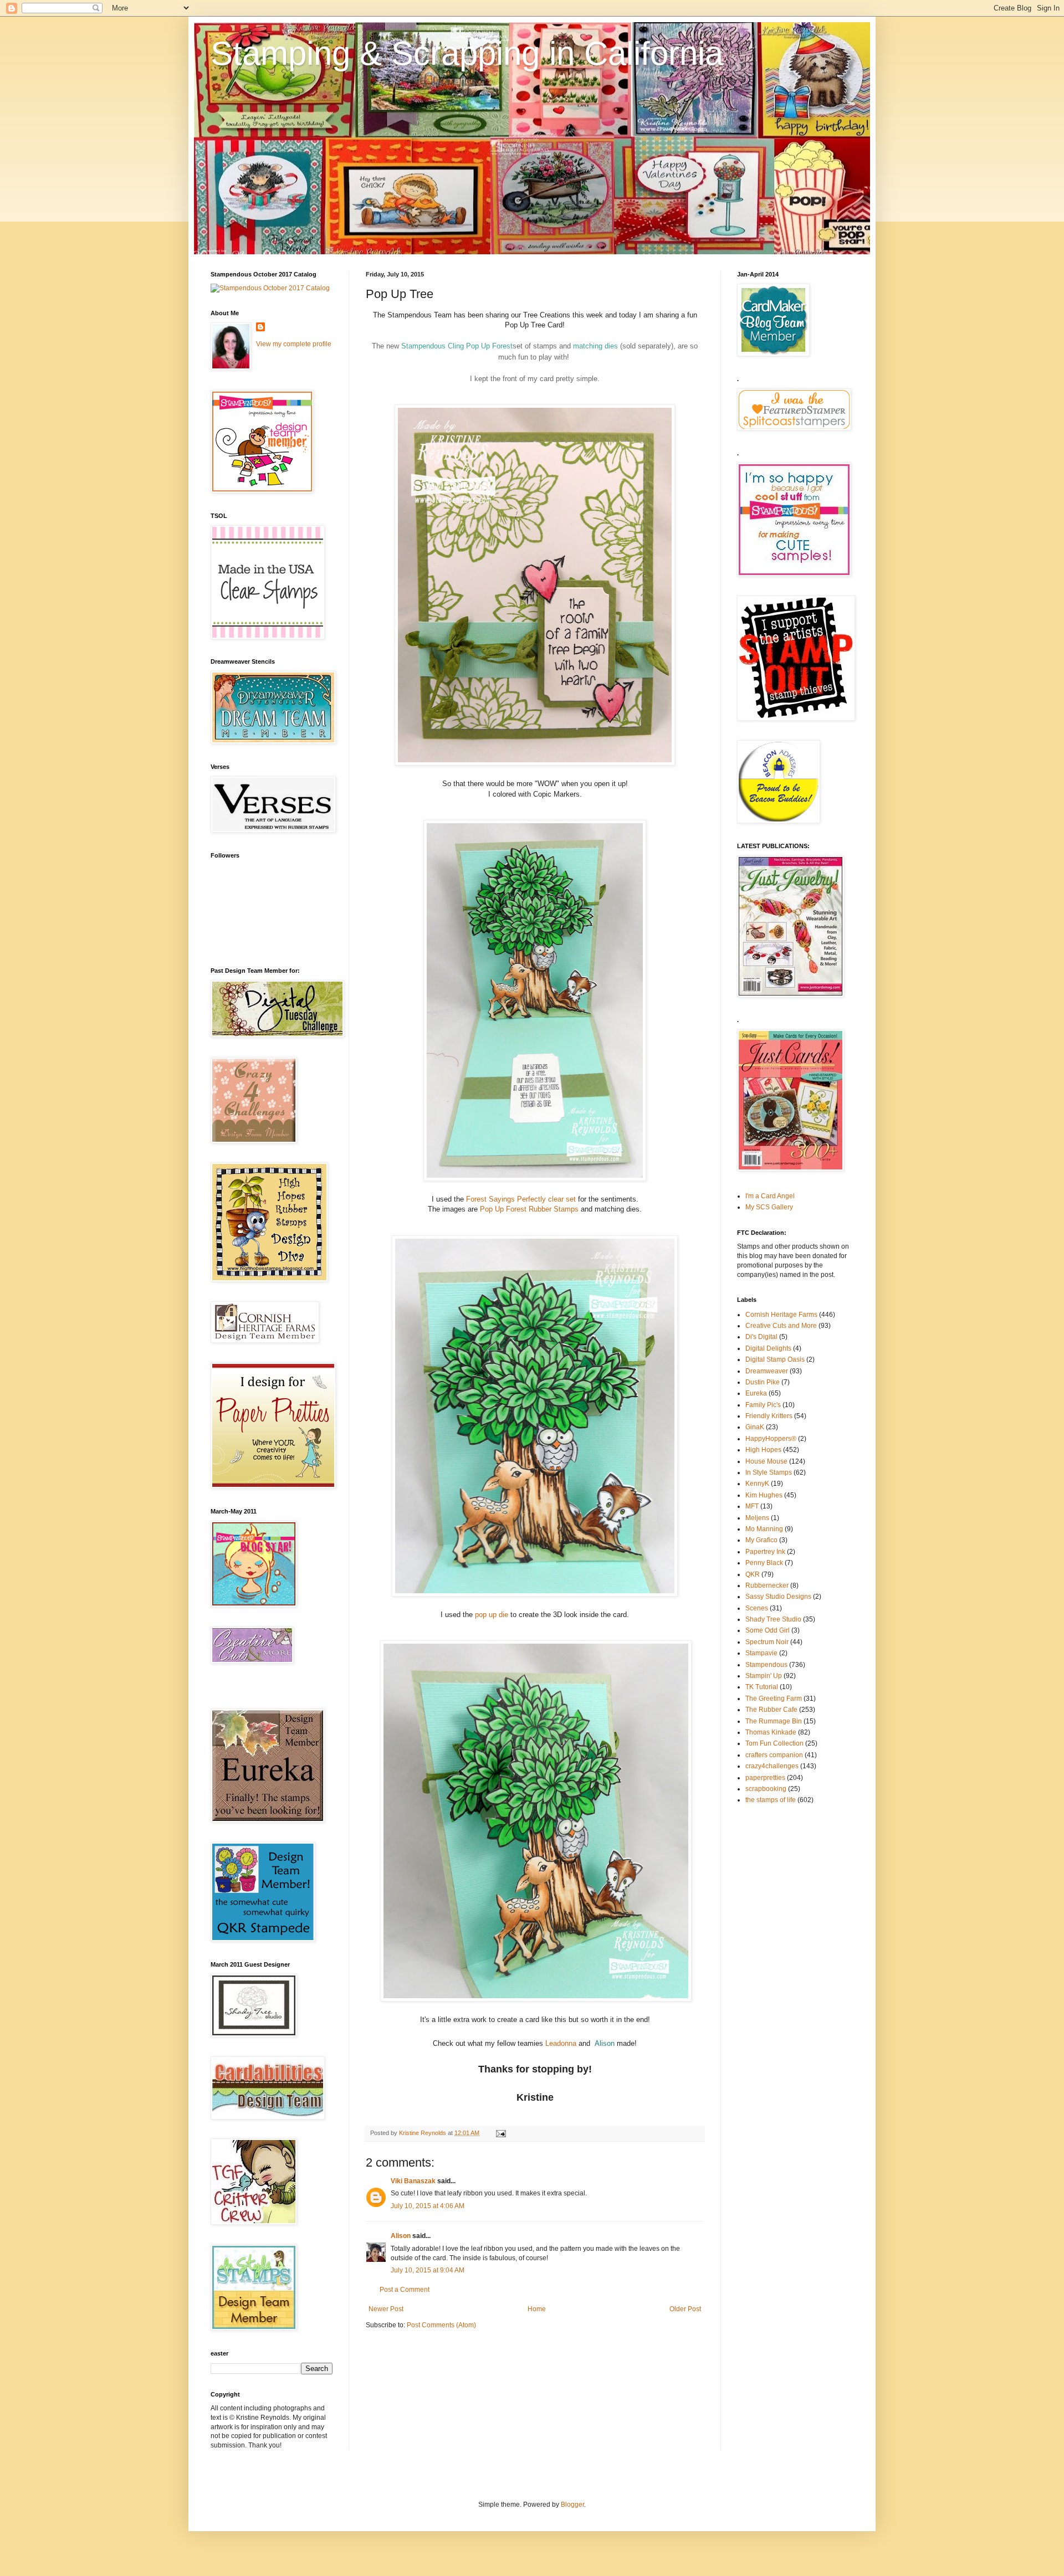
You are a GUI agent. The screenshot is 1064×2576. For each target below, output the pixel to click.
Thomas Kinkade (771, 1732)
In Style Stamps (769, 1472)
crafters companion (774, 1755)
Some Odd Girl (768, 1630)
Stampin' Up (764, 1676)
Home (537, 2309)
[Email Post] (500, 2133)
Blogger (572, 2505)
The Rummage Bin (774, 1721)
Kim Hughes (764, 1495)
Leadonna (561, 2043)
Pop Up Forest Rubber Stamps (530, 1209)
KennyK (757, 1484)
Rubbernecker (767, 1585)
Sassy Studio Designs (778, 1597)
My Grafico (761, 1540)
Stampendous (766, 1665)
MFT (752, 1506)
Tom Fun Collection (774, 1743)
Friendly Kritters (769, 1416)
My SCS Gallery (769, 1207)
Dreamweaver (767, 1371)
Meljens (757, 1518)
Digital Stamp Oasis (775, 1359)
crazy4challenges (772, 1766)
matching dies (595, 346)
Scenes (757, 1608)
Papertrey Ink (765, 1552)
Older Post (685, 2309)
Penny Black (764, 1563)
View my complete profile (294, 344)
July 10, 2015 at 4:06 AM (428, 2206)
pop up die (492, 1615)
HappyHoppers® (771, 1439)
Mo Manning (764, 1529)
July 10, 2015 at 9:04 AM (428, 2270)
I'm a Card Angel (770, 1196)
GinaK (755, 1427)
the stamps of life (771, 1800)
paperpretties (765, 1778)
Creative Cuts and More (781, 1326)
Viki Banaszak (413, 2181)
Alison (605, 2043)
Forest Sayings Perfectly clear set (522, 1199)
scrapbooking (766, 1789)
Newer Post (386, 2309)
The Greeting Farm (774, 1698)
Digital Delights (768, 1348)
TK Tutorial (762, 1687)
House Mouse (766, 1461)
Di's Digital (761, 1337)
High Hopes (763, 1450)
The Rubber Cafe (771, 1710)
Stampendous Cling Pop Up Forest (457, 346)
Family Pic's (763, 1405)
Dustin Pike (763, 1382)
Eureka (756, 1393)
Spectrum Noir (767, 1642)
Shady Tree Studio (773, 1619)
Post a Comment (405, 2290)
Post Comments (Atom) (441, 2325)
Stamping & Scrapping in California (467, 53)
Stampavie (761, 1653)
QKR (753, 1574)
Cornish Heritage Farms (781, 1315)
